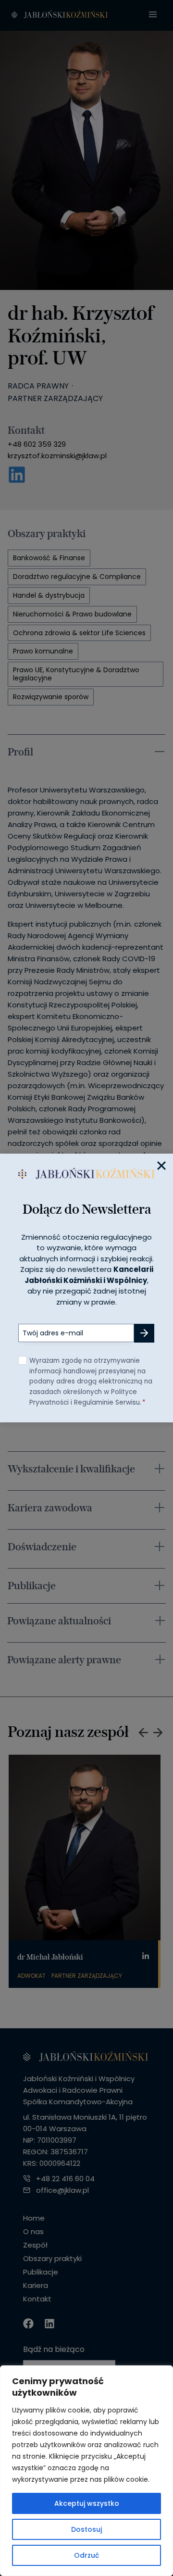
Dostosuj (86, 2529)
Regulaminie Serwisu (107, 1402)
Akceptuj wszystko (87, 2503)
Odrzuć (86, 2555)
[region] (86, 2471)
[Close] (161, 1165)
